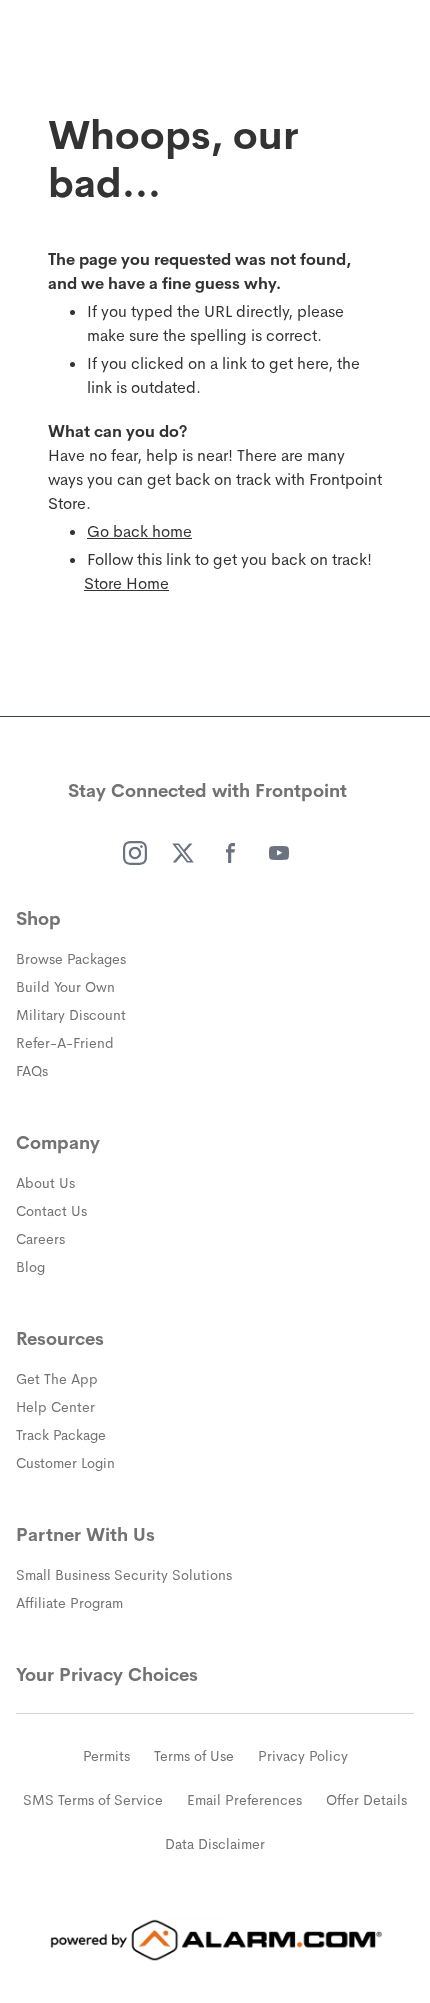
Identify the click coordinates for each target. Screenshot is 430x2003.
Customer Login (65, 1463)
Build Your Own (65, 987)
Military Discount (71, 1015)
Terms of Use (194, 1756)
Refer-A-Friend (65, 1043)
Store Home (126, 583)
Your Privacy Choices (107, 1675)
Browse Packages (71, 959)
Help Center (55, 1407)
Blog (30, 1267)
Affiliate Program (69, 1603)
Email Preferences (244, 1800)
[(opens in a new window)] (135, 853)
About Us (45, 1183)
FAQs (32, 1071)
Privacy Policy (303, 1756)
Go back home (139, 531)
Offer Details (366, 1800)
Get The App (57, 1379)
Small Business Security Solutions (124, 1575)
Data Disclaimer (215, 1844)
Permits (106, 1756)
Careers (40, 1239)
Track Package (61, 1435)
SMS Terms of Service (93, 1800)
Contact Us (51, 1211)
